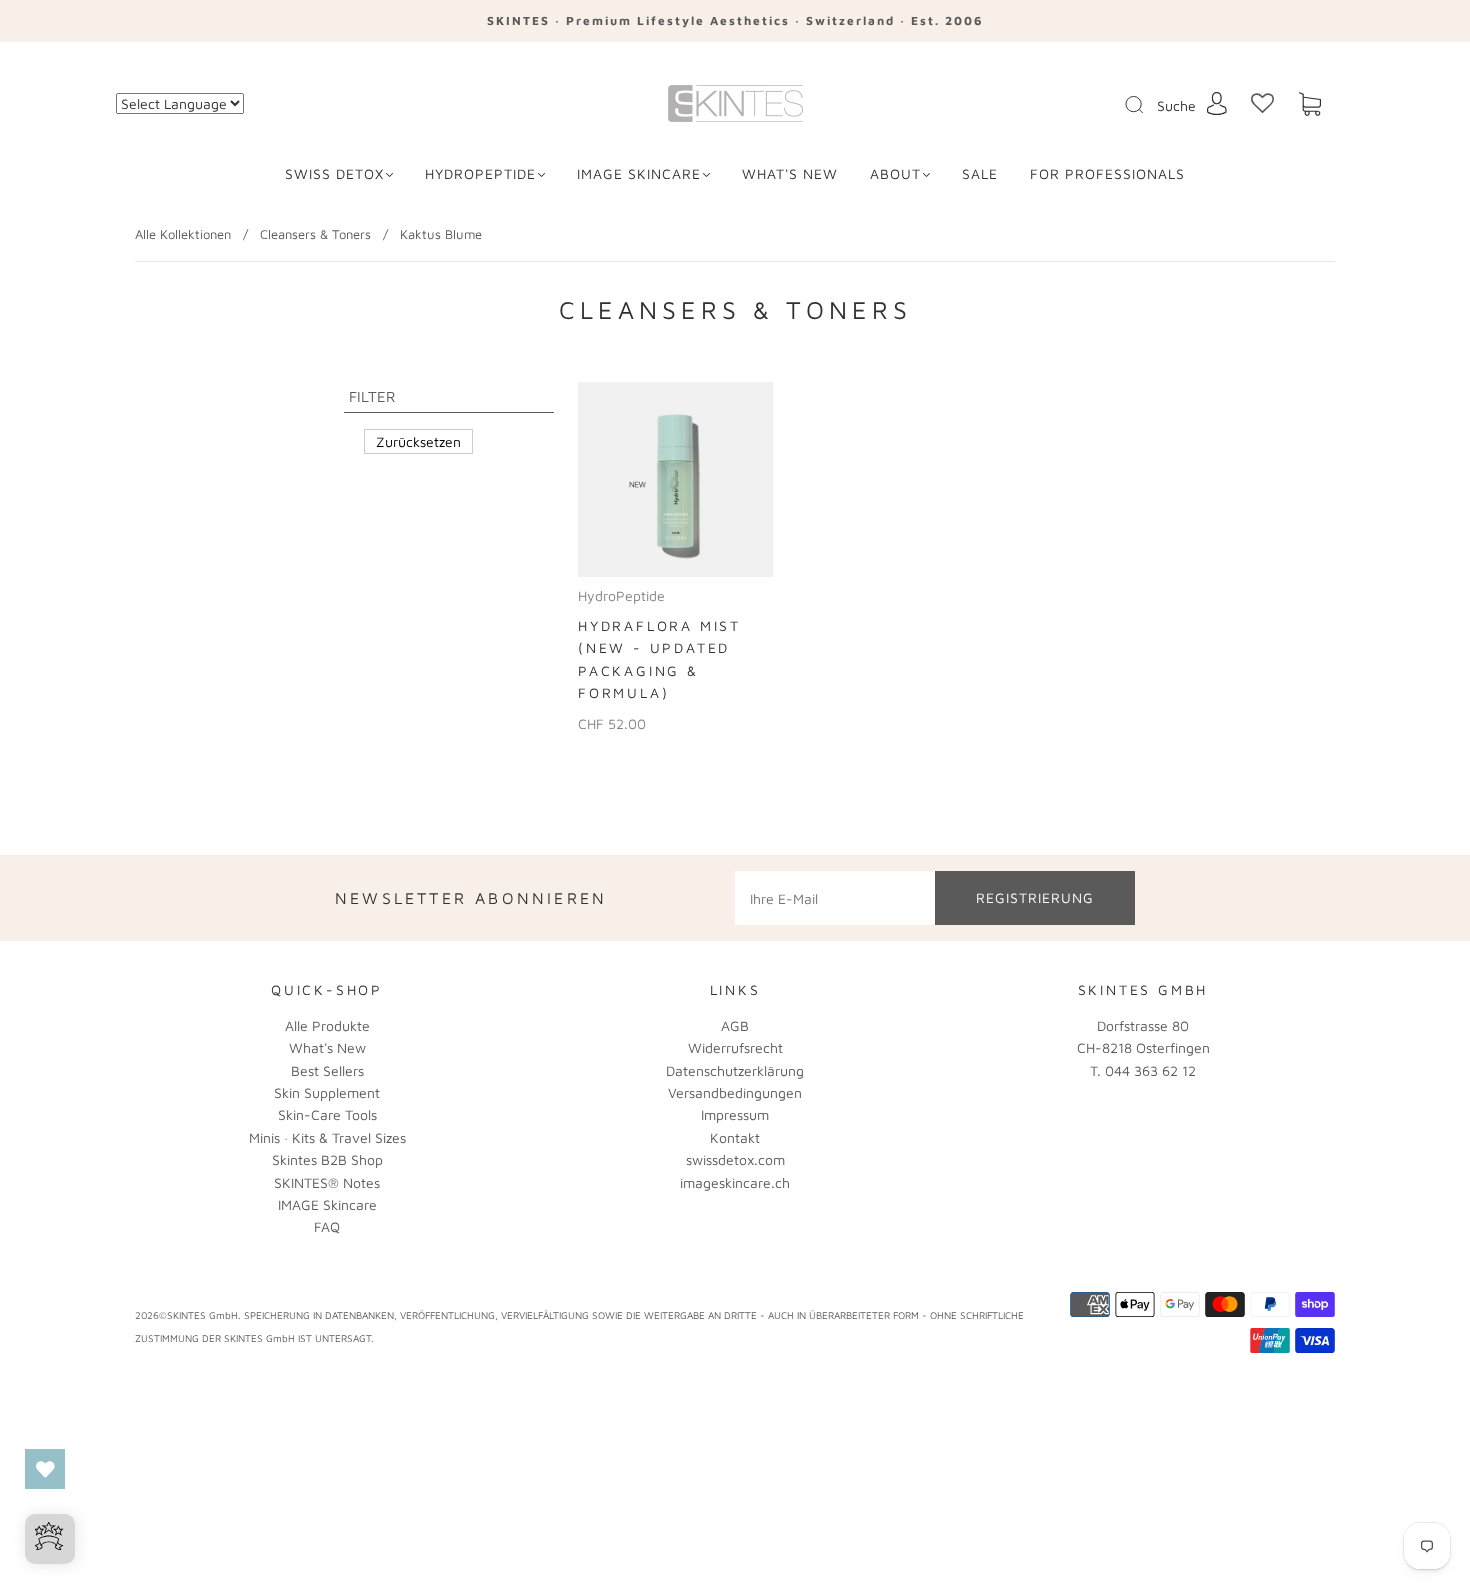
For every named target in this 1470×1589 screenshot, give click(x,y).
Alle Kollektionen (183, 234)
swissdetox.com (735, 1159)
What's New (327, 1047)
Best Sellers (327, 1070)
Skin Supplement (327, 1092)
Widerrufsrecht (735, 1047)
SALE (980, 173)
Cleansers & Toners (315, 234)
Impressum (735, 1114)
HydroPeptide (480, 173)
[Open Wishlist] (45, 1469)
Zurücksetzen (418, 441)
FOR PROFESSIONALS (1107, 173)
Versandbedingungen (735, 1092)
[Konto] (1217, 103)
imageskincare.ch (735, 1182)
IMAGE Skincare (639, 173)
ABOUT (895, 173)
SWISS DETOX (334, 173)
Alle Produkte (327, 1025)
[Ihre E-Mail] (835, 898)
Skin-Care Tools (327, 1114)
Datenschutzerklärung (735, 1070)
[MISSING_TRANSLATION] (1128, 106)
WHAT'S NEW (790, 173)
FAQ (327, 1226)
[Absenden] (1147, 105)
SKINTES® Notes (327, 1182)
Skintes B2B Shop (327, 1159)
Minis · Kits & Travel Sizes (327, 1137)
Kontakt (735, 1137)
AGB (735, 1025)
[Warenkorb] (1310, 104)
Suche (1176, 105)
